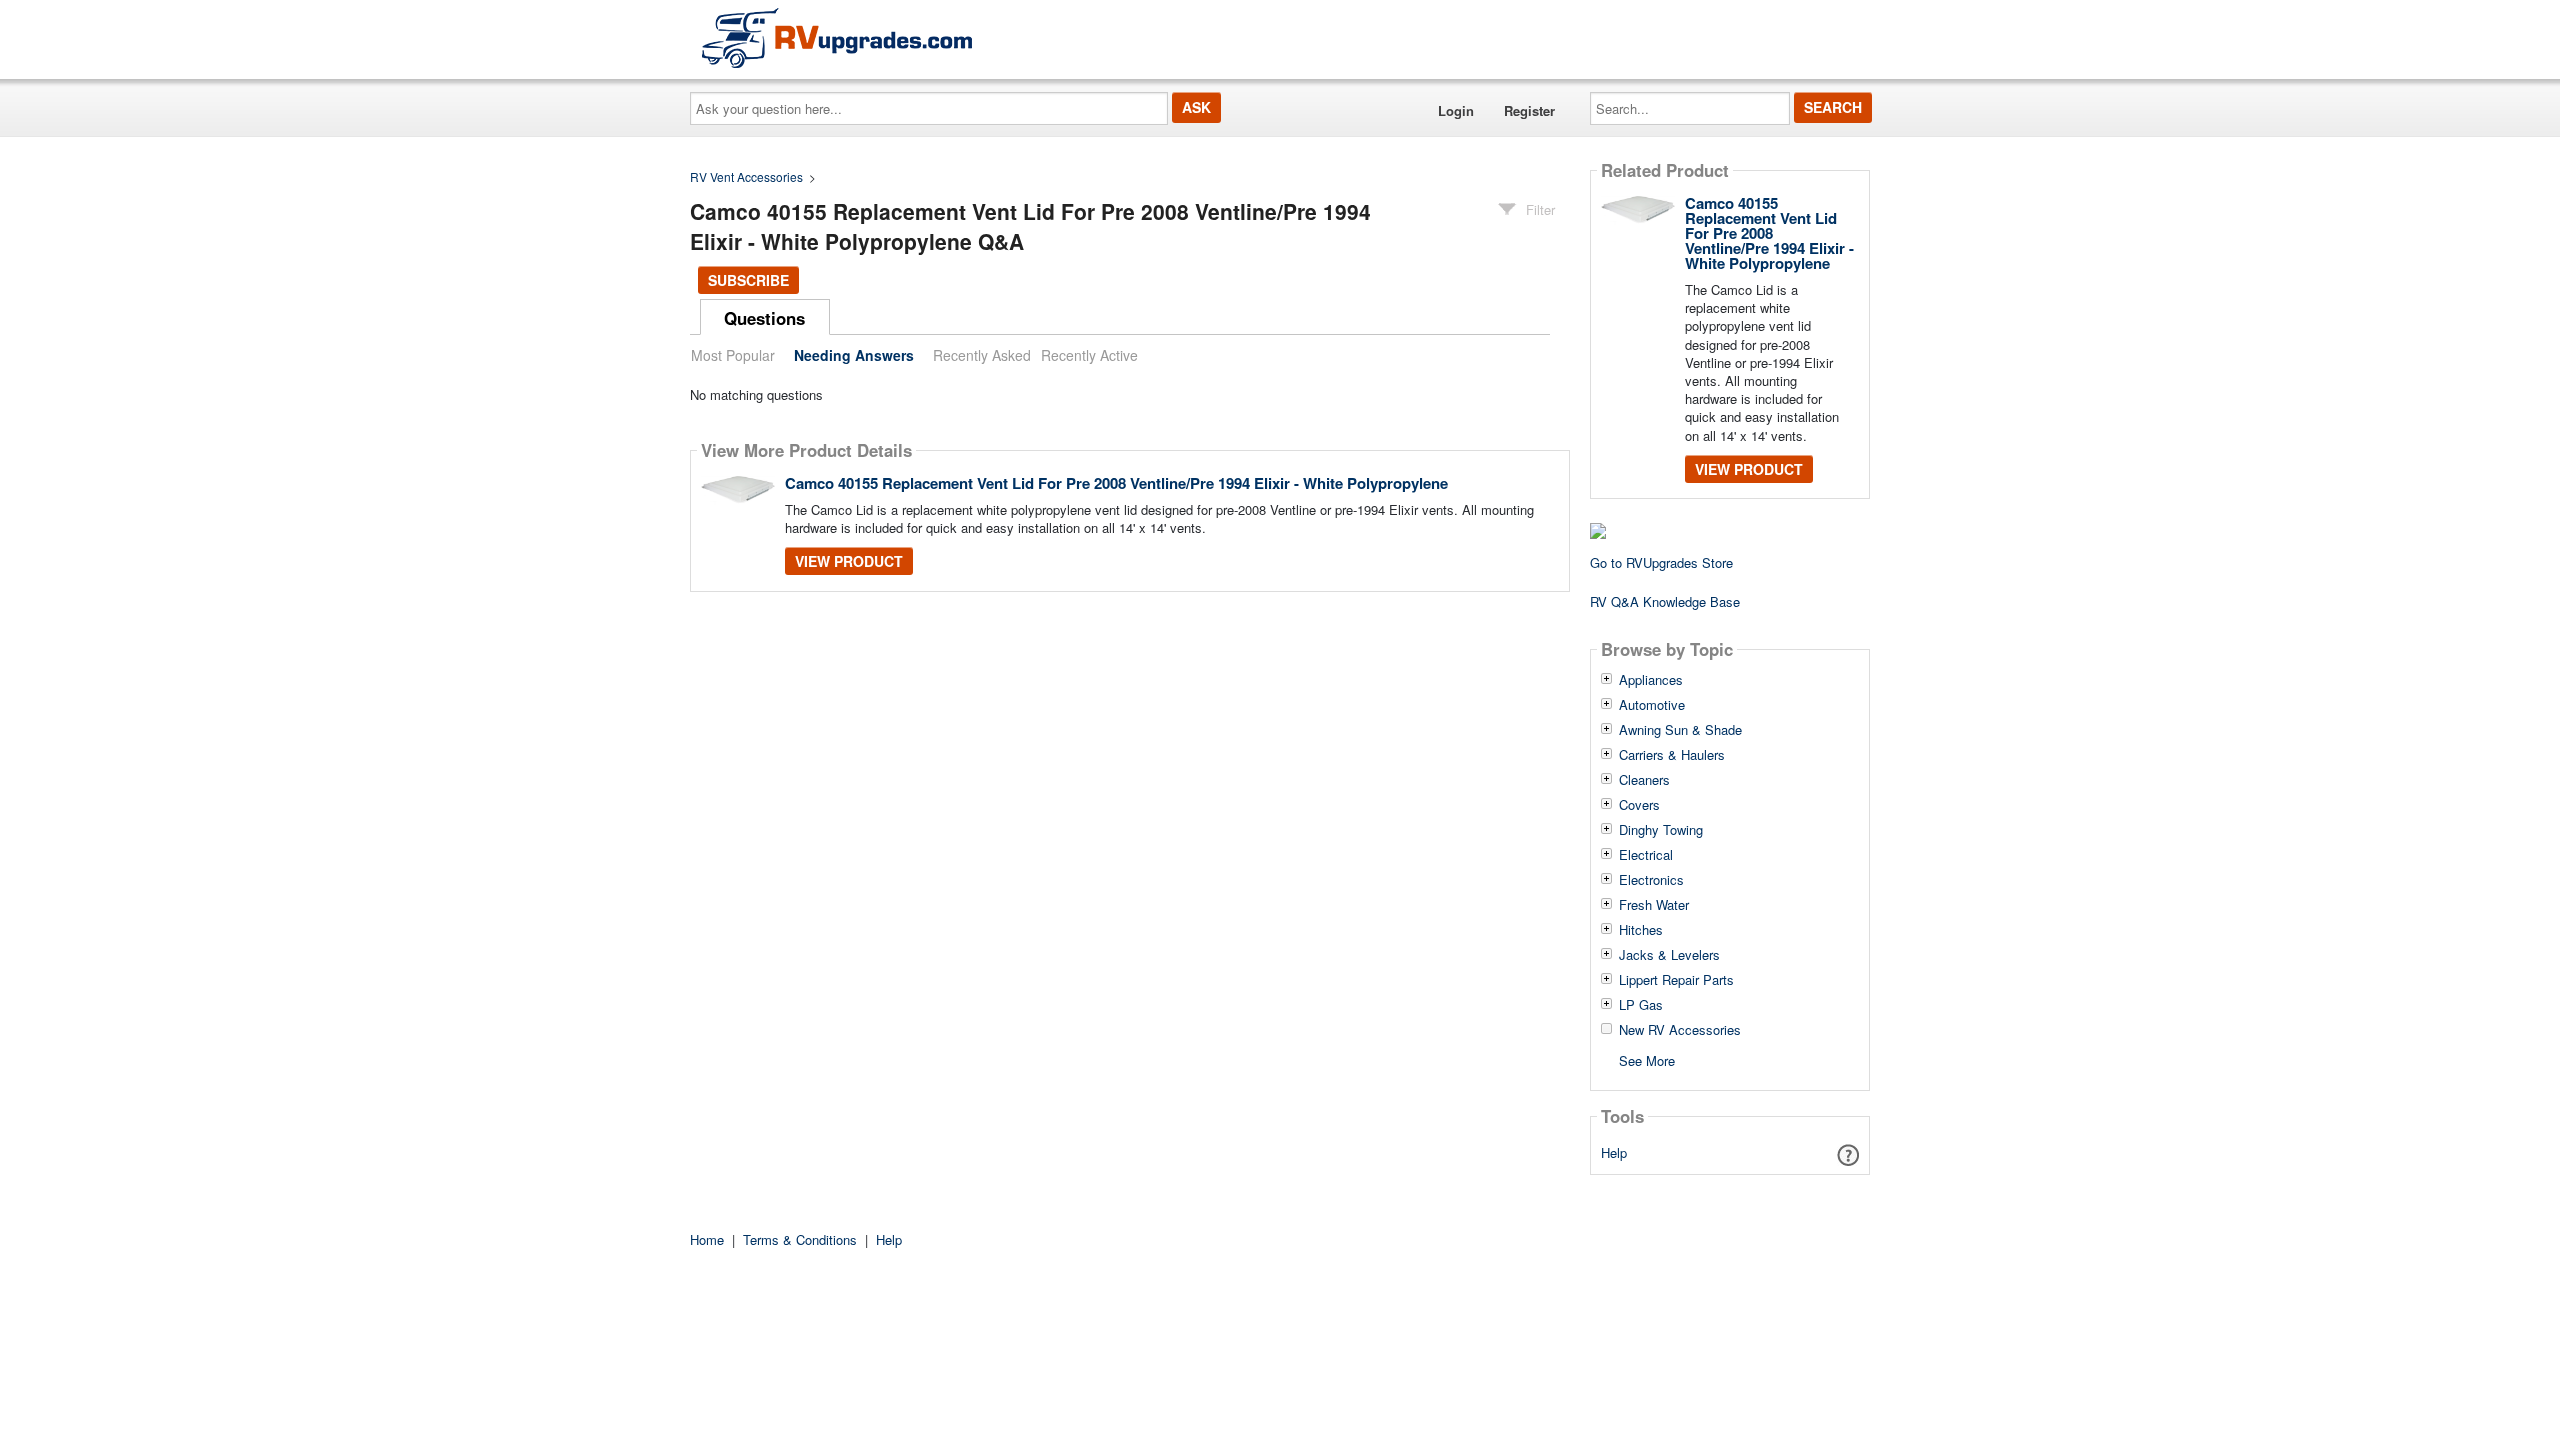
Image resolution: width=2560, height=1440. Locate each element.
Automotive (1652, 705)
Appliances (1651, 680)
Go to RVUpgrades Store (1661, 562)
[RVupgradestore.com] (837, 37)
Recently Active (1089, 355)
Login (1456, 110)
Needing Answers (854, 355)
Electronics (1651, 880)
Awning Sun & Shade (1680, 730)
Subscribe (748, 280)
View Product (849, 561)
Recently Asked (982, 355)
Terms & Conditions (800, 1239)
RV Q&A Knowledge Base (1665, 601)
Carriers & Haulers (1672, 755)
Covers (1639, 805)
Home (707, 1239)
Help (1614, 1152)
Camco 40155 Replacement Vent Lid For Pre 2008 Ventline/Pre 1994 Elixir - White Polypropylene (1116, 483)
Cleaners (1644, 780)
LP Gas (1641, 1005)
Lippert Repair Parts (1676, 980)
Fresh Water (1654, 905)
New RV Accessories (1680, 1030)
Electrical (1646, 855)
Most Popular (733, 355)
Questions (764, 318)
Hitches (1641, 930)
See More (1647, 1059)
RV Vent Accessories (746, 176)
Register (1529, 110)
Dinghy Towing (1661, 830)
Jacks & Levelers (1669, 955)
